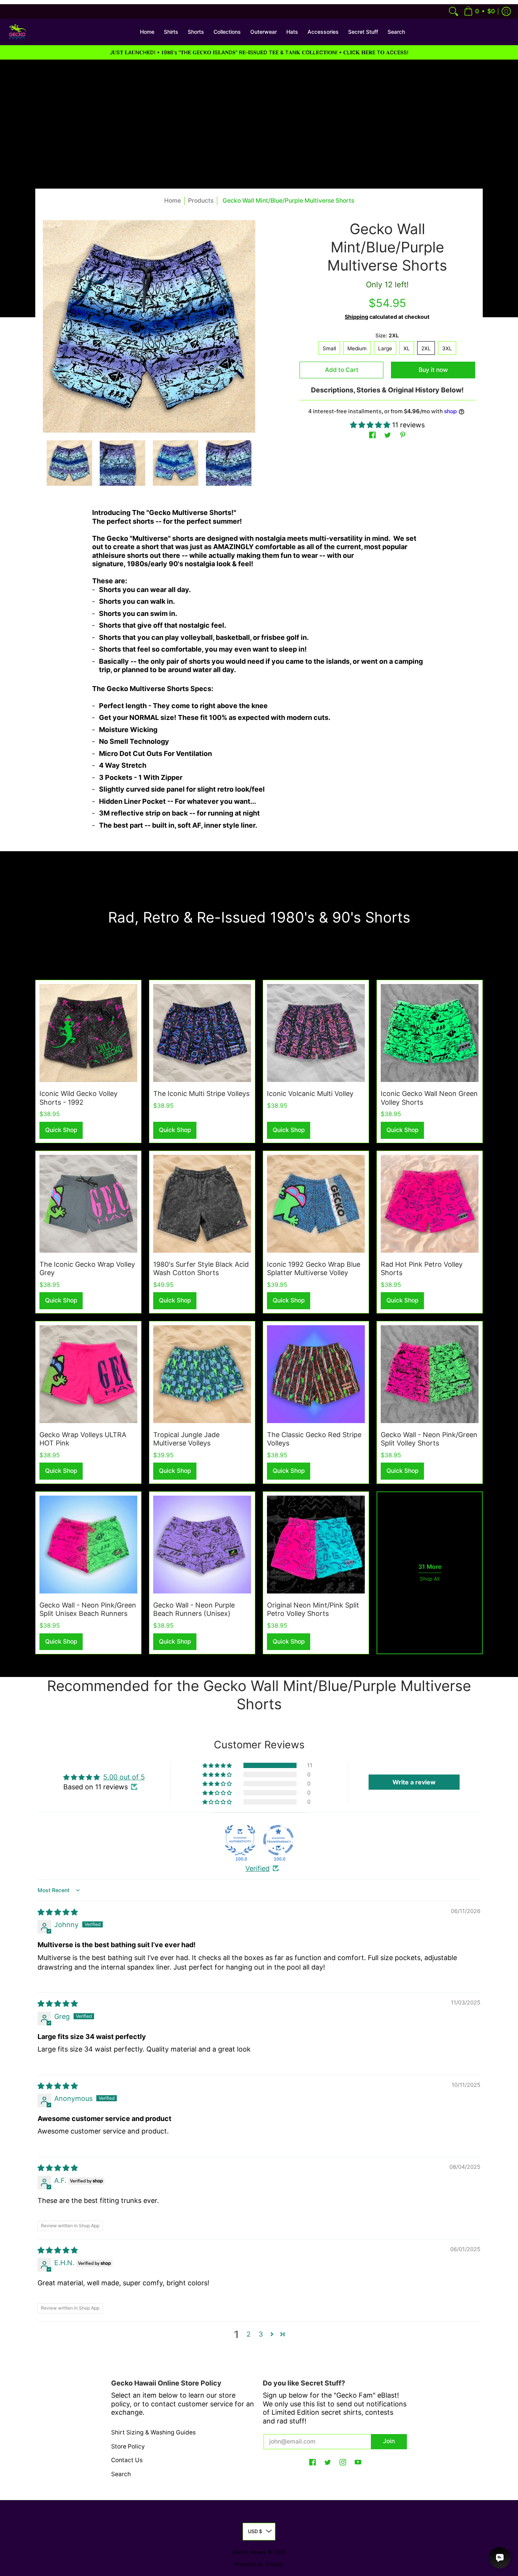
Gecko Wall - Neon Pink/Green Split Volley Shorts (429, 1439)
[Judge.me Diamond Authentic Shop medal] (240, 1840)
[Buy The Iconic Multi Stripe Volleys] (202, 1033)
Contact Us (127, 2460)
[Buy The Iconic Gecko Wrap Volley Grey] (88, 1204)
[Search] (454, 11)
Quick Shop (61, 1130)
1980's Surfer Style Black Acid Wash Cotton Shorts (201, 1269)
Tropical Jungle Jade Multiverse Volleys (186, 1439)
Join (389, 2441)
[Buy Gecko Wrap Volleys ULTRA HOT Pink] (88, 1374)
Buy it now (433, 370)
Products (201, 201)
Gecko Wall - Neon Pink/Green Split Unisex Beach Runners (88, 1609)
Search (121, 2474)
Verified (257, 1868)
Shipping (356, 317)
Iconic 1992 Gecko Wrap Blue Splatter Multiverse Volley (314, 1269)
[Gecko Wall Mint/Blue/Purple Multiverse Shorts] (69, 463)
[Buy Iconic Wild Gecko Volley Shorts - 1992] (88, 1033)
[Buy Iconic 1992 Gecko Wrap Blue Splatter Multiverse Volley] (316, 1204)
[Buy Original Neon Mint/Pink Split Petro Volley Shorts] (316, 1545)
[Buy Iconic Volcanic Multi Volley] (316, 1033)
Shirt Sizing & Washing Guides (153, 2432)
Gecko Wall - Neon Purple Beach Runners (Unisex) (194, 1609)
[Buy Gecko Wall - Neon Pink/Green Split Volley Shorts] (430, 1374)
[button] (479, 11)
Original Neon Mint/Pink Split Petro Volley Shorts (313, 1609)
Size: (387, 335)
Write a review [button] (414, 1782)
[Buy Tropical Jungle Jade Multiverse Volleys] (202, 1374)
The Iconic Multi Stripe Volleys (201, 1094)
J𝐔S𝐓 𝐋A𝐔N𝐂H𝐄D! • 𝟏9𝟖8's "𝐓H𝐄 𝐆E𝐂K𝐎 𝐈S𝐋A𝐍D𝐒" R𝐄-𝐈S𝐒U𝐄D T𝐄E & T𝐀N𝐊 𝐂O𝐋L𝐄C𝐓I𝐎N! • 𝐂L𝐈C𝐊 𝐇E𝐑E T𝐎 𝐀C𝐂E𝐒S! (259, 52)
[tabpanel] (259, 672)
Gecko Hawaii (249, 2552)
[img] (58, 1912)
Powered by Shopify (259, 2564)
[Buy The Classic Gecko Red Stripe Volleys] (316, 1374)
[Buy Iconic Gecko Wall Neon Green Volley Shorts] (430, 1033)
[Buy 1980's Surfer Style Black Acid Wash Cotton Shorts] (202, 1204)
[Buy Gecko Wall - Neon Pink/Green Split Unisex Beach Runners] (88, 1545)
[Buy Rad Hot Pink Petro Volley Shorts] (430, 1204)
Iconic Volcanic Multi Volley (310, 1094)
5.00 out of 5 (124, 1777)
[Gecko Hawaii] (17, 32)
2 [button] (249, 2334)
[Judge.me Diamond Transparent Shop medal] (278, 1840)
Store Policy (128, 2446)
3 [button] (261, 2334)
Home (173, 201)
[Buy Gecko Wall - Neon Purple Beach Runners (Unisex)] (202, 1545)
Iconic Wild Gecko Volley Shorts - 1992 (78, 1098)
